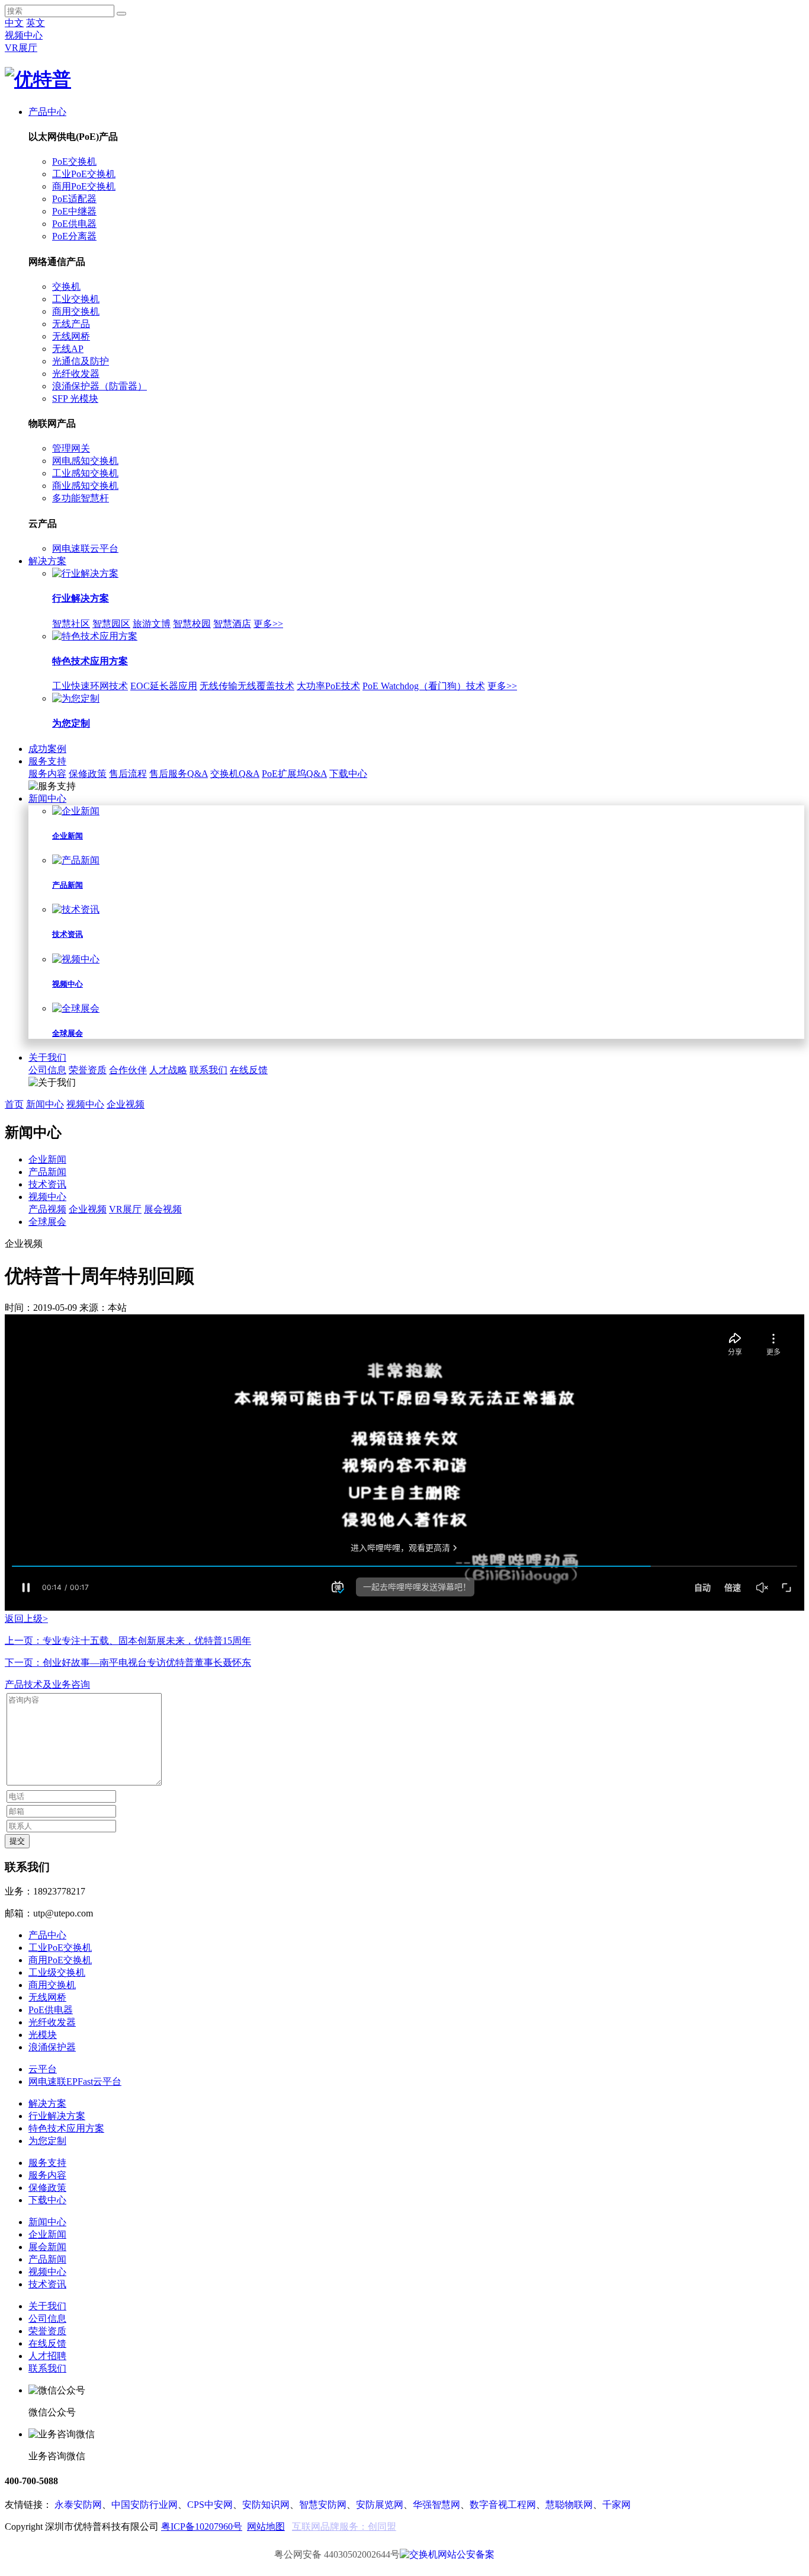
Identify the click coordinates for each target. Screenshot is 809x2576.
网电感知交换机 (85, 461)
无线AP (68, 349)
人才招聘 (47, 2356)
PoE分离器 (74, 236)
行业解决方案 (57, 2116)
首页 (14, 1104)
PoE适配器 (74, 199)
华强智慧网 (436, 2505)
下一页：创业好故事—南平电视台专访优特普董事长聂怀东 (128, 1663)
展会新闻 (47, 2247)
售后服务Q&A (179, 774)
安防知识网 (266, 2505)
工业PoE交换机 (84, 174)
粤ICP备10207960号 (202, 2527)
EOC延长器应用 (164, 686)
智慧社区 (71, 624)
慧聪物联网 (569, 2505)
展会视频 (163, 1209)
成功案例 (47, 749)
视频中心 (24, 35)
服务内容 (47, 774)
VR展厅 (21, 48)
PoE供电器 (74, 224)
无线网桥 (71, 336)
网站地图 (266, 2527)
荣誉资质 (88, 1070)
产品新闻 (47, 1172)
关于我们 (47, 1057)
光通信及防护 (81, 361)
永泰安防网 (78, 2505)
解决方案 (47, 561)
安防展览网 (380, 2505)
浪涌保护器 (52, 2047)
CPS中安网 (210, 2505)
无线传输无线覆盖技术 (247, 686)
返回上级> (26, 1619)
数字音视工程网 (503, 2505)
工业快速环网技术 (90, 686)
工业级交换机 (57, 1972)
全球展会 (47, 1222)
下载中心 (348, 774)
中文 (14, 23)
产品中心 (47, 112)
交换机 (66, 287)
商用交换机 (76, 311)
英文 (36, 23)
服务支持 (47, 761)
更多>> (268, 624)
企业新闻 (47, 1159)
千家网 (617, 2505)
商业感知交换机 (85, 486)
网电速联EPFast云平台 (75, 2081)
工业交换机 (76, 299)
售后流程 (128, 774)
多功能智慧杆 (81, 498)
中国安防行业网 (145, 2505)
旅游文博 (152, 624)
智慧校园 (192, 624)
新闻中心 (47, 799)
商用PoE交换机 (84, 186)
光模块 (43, 2035)
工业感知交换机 (85, 473)
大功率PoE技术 (328, 686)
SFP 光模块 (75, 399)
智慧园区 (111, 624)
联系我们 (208, 1070)
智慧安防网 (323, 2505)
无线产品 (71, 324)
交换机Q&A (235, 774)
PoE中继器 (74, 211)
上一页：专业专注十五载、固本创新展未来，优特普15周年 (128, 1641)
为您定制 (47, 2141)
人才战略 (168, 1070)
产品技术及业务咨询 (47, 1684)
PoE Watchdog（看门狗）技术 (424, 686)
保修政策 (88, 774)
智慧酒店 (232, 624)
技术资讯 (47, 1184)
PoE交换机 (74, 161)
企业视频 (126, 1104)
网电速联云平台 (85, 548)
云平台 (43, 2069)
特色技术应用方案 (66, 2128)
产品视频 (47, 1209)
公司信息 (47, 1070)
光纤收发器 (76, 374)
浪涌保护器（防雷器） (99, 386)
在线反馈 (249, 1070)
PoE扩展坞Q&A (294, 774)
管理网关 (71, 448)
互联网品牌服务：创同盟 (344, 2527)
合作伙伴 (128, 1070)
